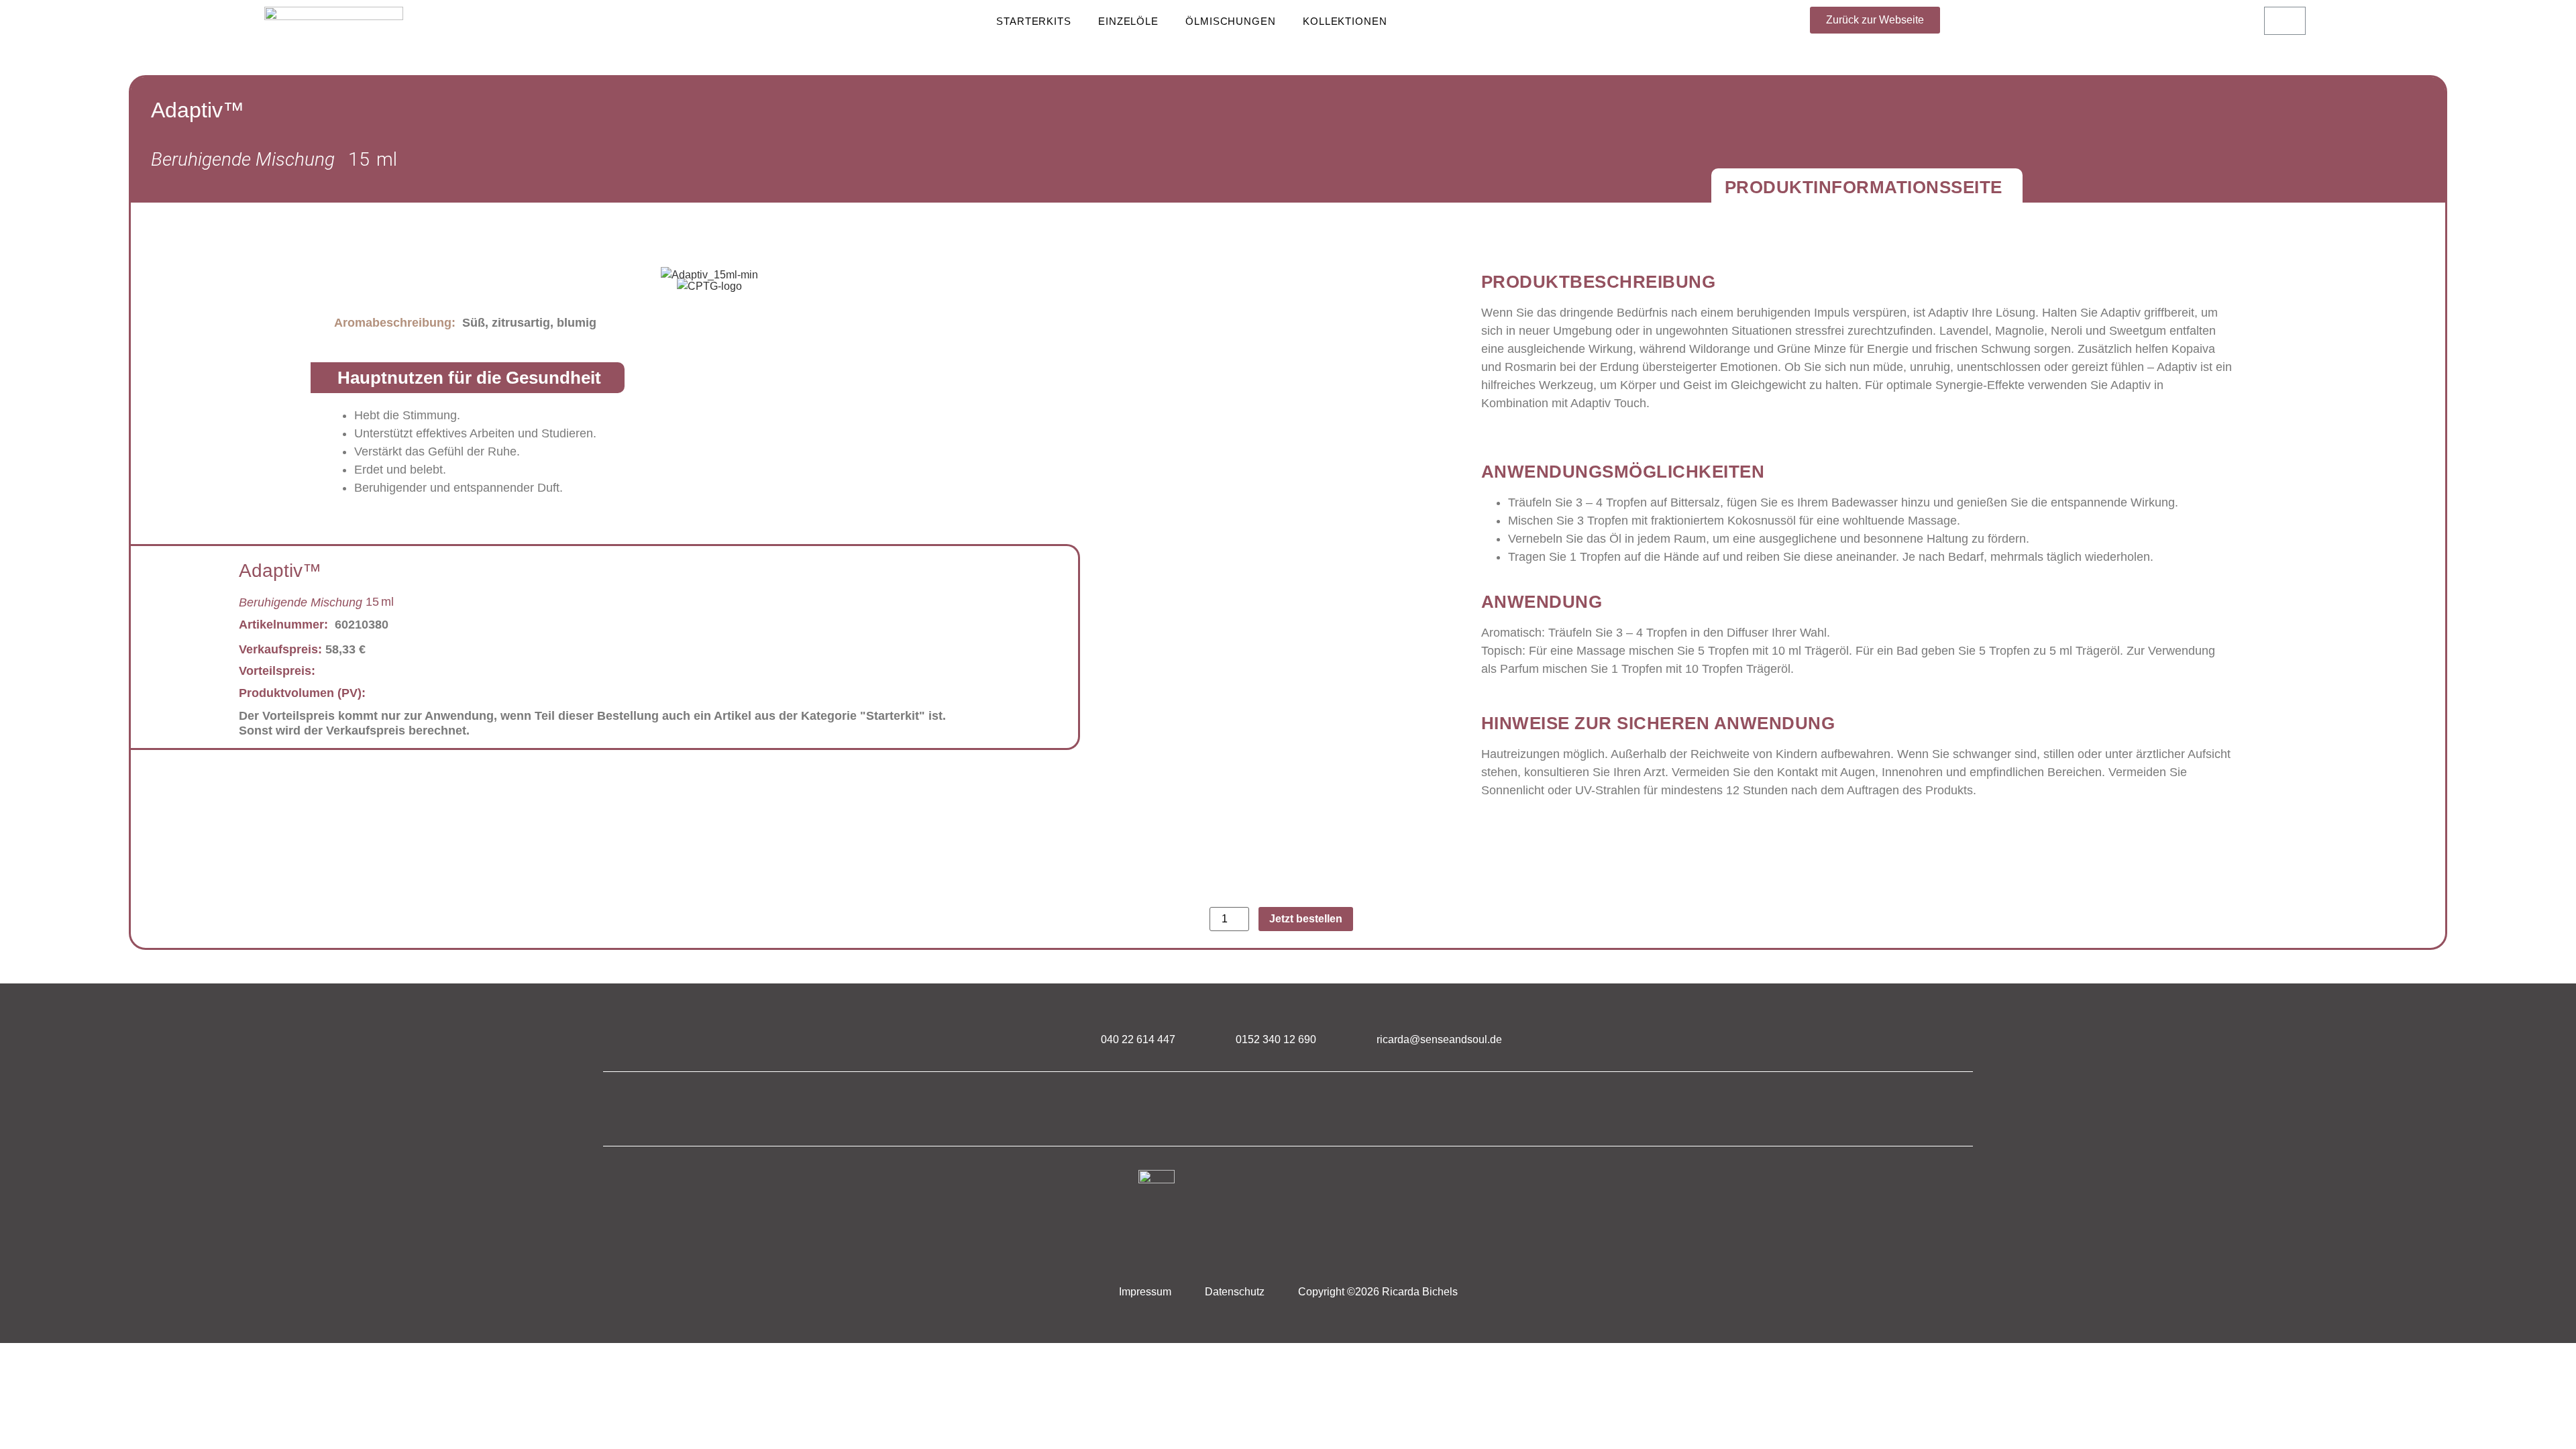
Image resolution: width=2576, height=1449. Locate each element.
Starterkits (1034, 21)
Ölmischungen (1231, 21)
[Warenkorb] (2285, 21)
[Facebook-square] (1253, 1109)
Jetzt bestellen (1306, 919)
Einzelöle (1128, 21)
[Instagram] (1324, 1109)
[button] (1875, 20)
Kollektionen (1345, 21)
